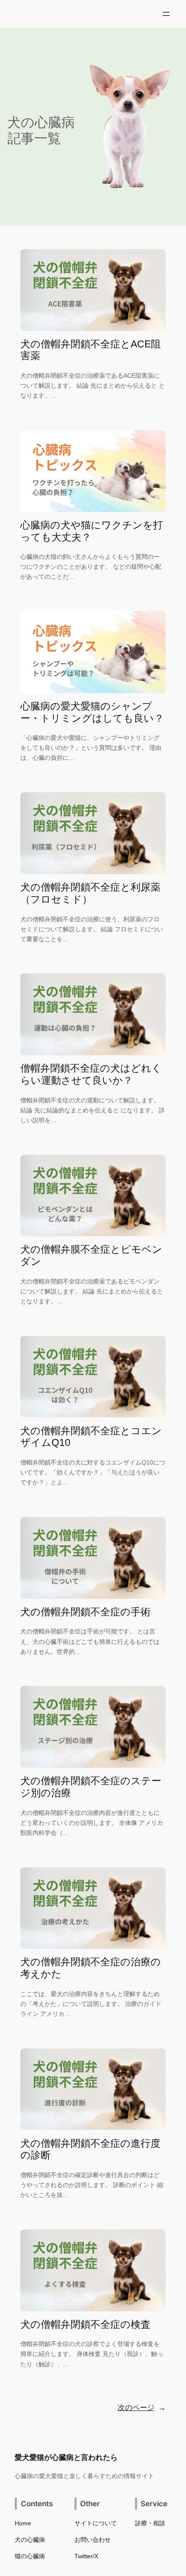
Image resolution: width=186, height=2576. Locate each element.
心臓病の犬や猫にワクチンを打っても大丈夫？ (92, 531)
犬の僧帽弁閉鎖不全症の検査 (85, 2324)
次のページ (142, 2408)
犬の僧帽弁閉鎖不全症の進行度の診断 (90, 2149)
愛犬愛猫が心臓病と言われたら (66, 2457)
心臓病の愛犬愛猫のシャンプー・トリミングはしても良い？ (92, 712)
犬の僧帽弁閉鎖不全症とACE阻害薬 (91, 350)
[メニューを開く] (166, 14)
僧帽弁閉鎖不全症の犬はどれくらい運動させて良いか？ (91, 1074)
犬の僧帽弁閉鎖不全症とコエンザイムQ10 (91, 1437)
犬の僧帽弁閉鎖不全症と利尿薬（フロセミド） (90, 893)
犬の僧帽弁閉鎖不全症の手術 (85, 1612)
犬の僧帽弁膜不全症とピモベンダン (91, 1255)
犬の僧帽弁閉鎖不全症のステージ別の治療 (91, 1787)
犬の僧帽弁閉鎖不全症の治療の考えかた (91, 1968)
